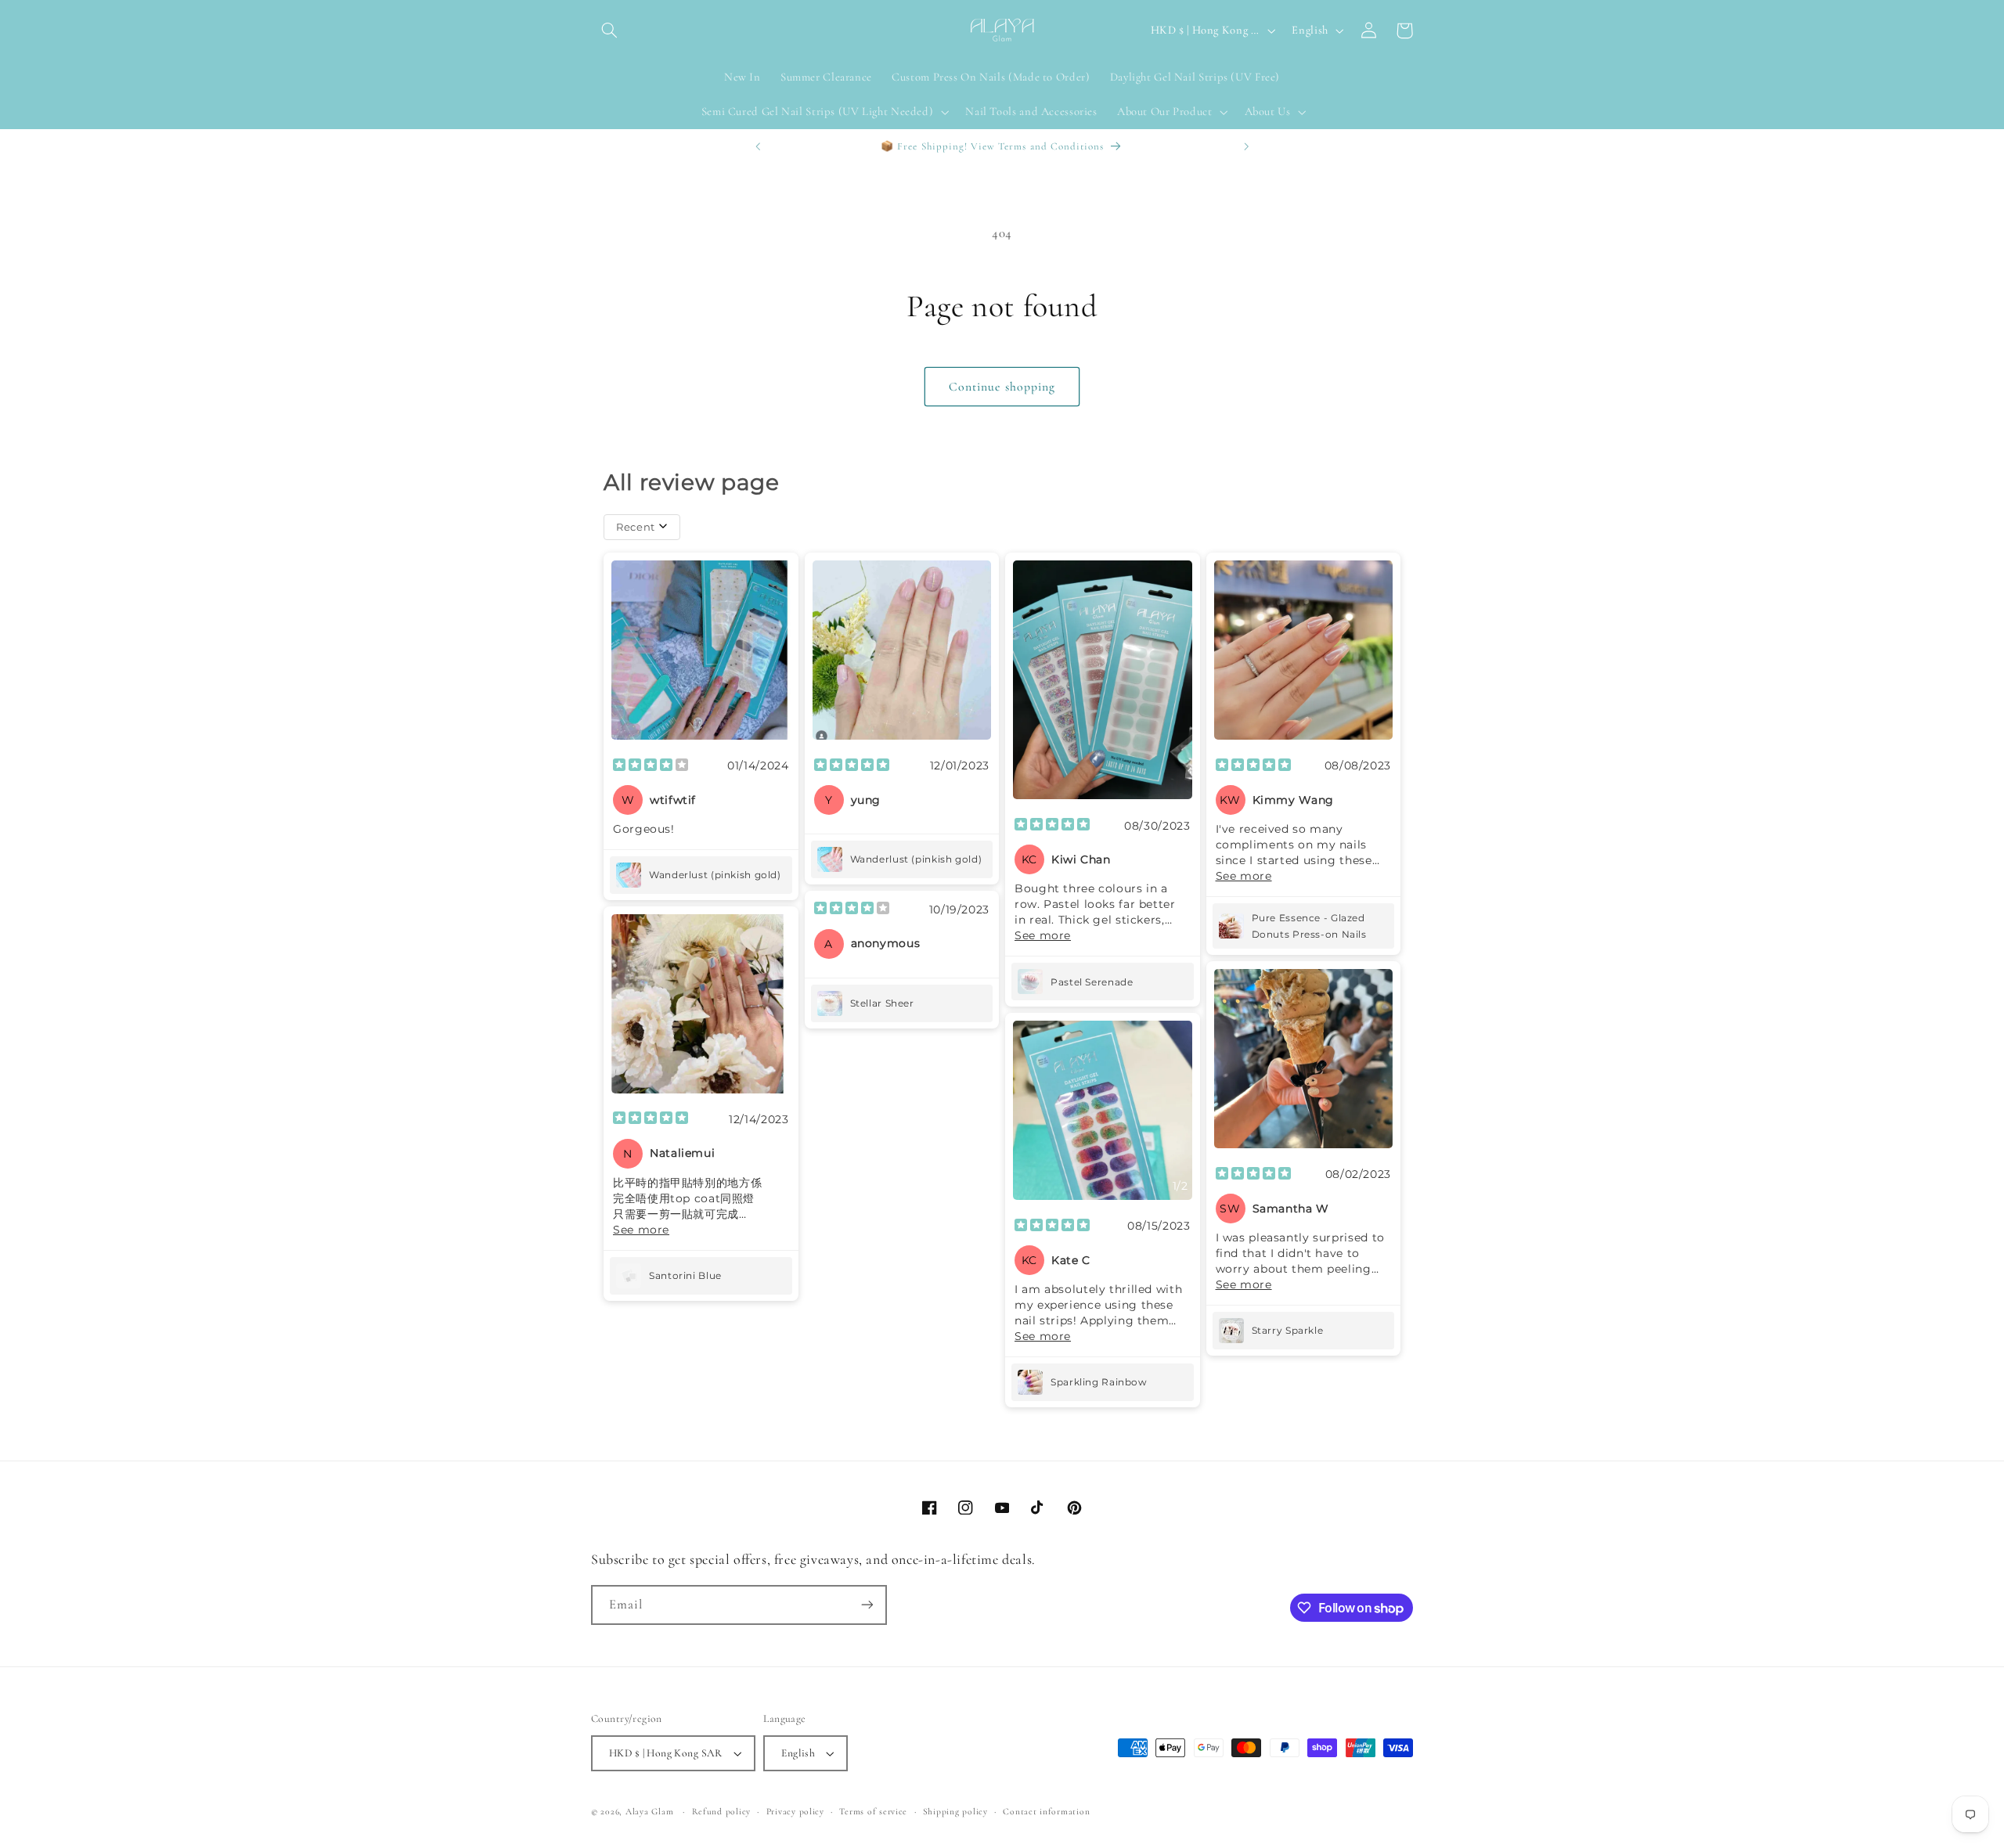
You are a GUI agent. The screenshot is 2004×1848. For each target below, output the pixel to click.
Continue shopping (1002, 387)
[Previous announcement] (758, 146)
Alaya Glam (649, 1811)
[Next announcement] (1246, 146)
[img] (651, 766)
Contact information (1046, 1811)
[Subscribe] (867, 1605)
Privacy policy (795, 1811)
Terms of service (873, 1811)
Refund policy (722, 1811)
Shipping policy (955, 1811)
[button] (609, 31)
